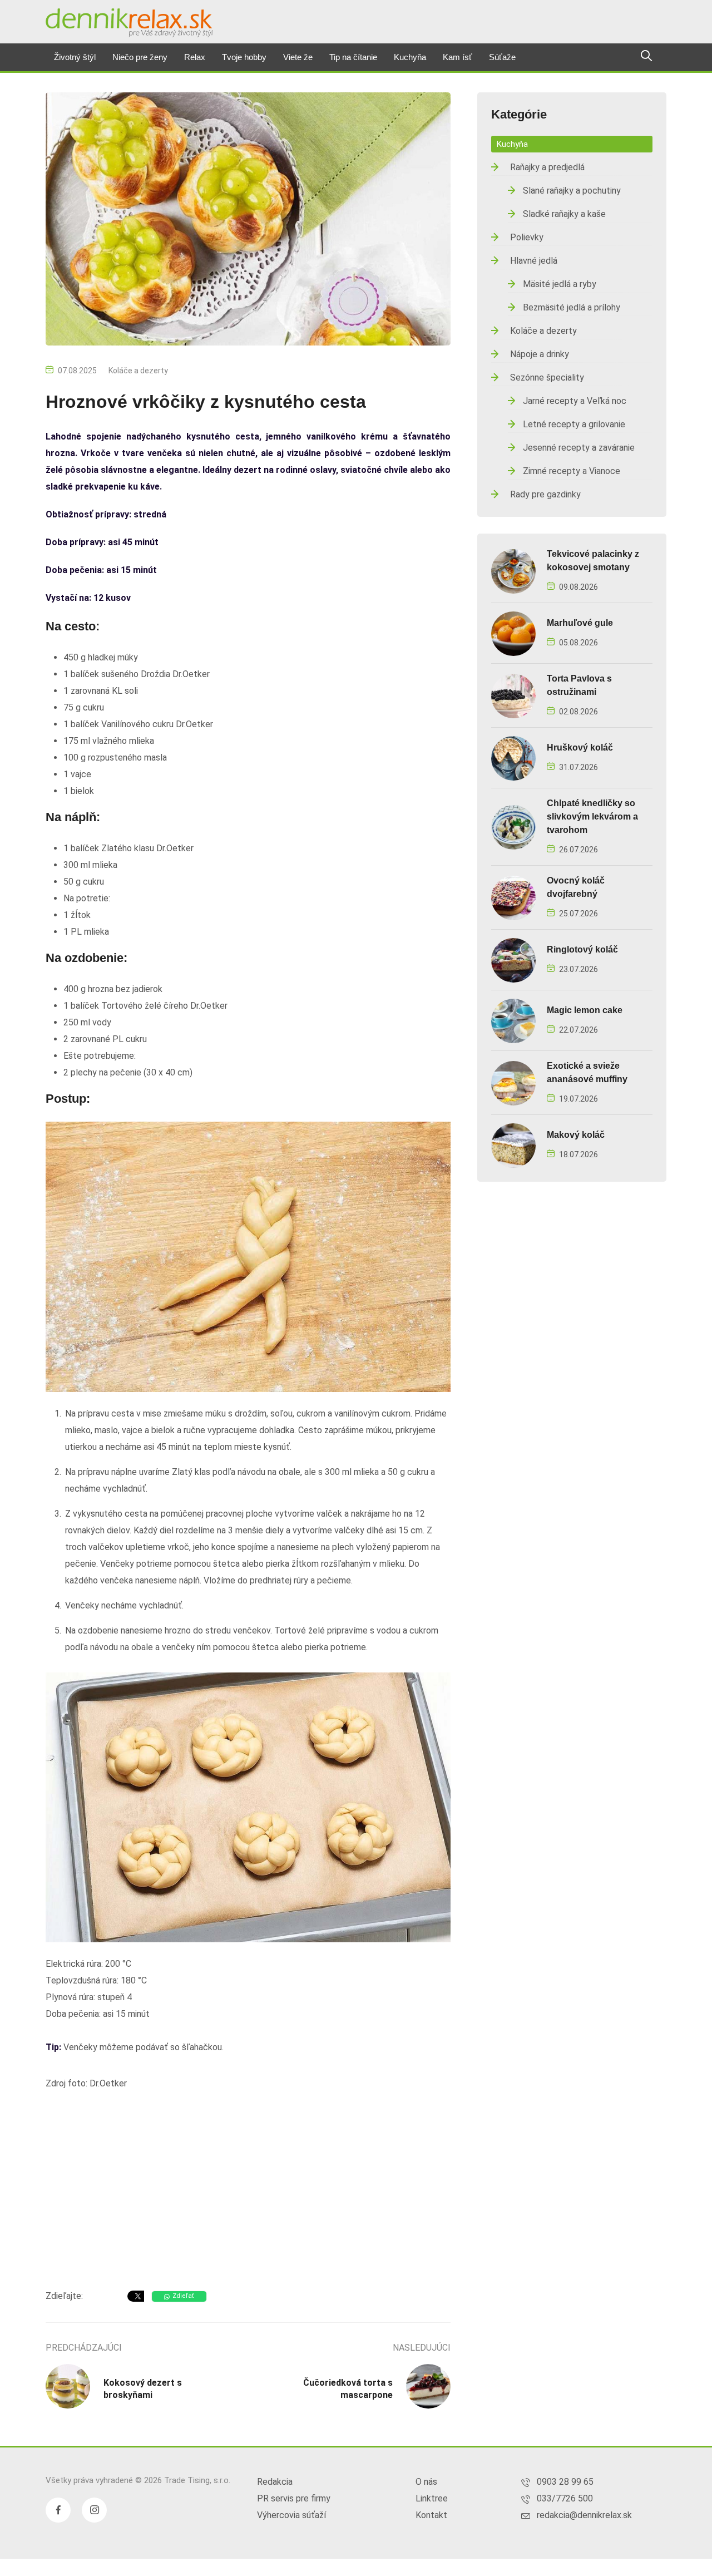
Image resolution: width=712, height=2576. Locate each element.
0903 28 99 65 (565, 2482)
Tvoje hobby (244, 57)
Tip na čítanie (353, 57)
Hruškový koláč (580, 747)
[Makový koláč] (513, 1145)
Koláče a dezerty (138, 371)
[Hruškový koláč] (513, 757)
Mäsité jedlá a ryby (560, 284)
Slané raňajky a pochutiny (572, 191)
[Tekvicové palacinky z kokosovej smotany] (513, 571)
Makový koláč (576, 1135)
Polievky (527, 237)
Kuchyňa (410, 57)
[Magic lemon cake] (513, 1020)
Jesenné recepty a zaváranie (579, 448)
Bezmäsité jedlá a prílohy (572, 307)
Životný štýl (75, 57)
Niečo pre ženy (140, 57)
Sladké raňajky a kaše (564, 214)
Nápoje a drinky (540, 354)
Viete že (298, 57)
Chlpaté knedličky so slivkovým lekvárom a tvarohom (592, 816)
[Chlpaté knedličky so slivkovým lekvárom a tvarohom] (513, 826)
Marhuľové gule (580, 623)
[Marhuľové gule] (513, 633)
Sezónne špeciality (547, 377)
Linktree (432, 2498)
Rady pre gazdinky (545, 494)
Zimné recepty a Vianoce (572, 471)
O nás (426, 2482)
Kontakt (431, 2515)
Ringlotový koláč (582, 949)
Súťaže (502, 57)
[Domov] (129, 23)
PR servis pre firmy (294, 2498)
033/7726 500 (565, 2498)
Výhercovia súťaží (291, 2515)
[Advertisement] (248, 2192)
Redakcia (275, 2482)
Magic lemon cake (585, 1010)
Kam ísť (458, 57)
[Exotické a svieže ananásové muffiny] (513, 1082)
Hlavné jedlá (534, 261)
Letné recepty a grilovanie (574, 424)
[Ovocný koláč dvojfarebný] (513, 897)
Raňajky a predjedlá (547, 167)
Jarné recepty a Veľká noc (575, 401)
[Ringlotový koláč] (513, 959)
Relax (195, 57)
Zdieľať (183, 2296)
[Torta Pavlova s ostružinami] (513, 695)
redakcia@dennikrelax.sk (584, 2515)
